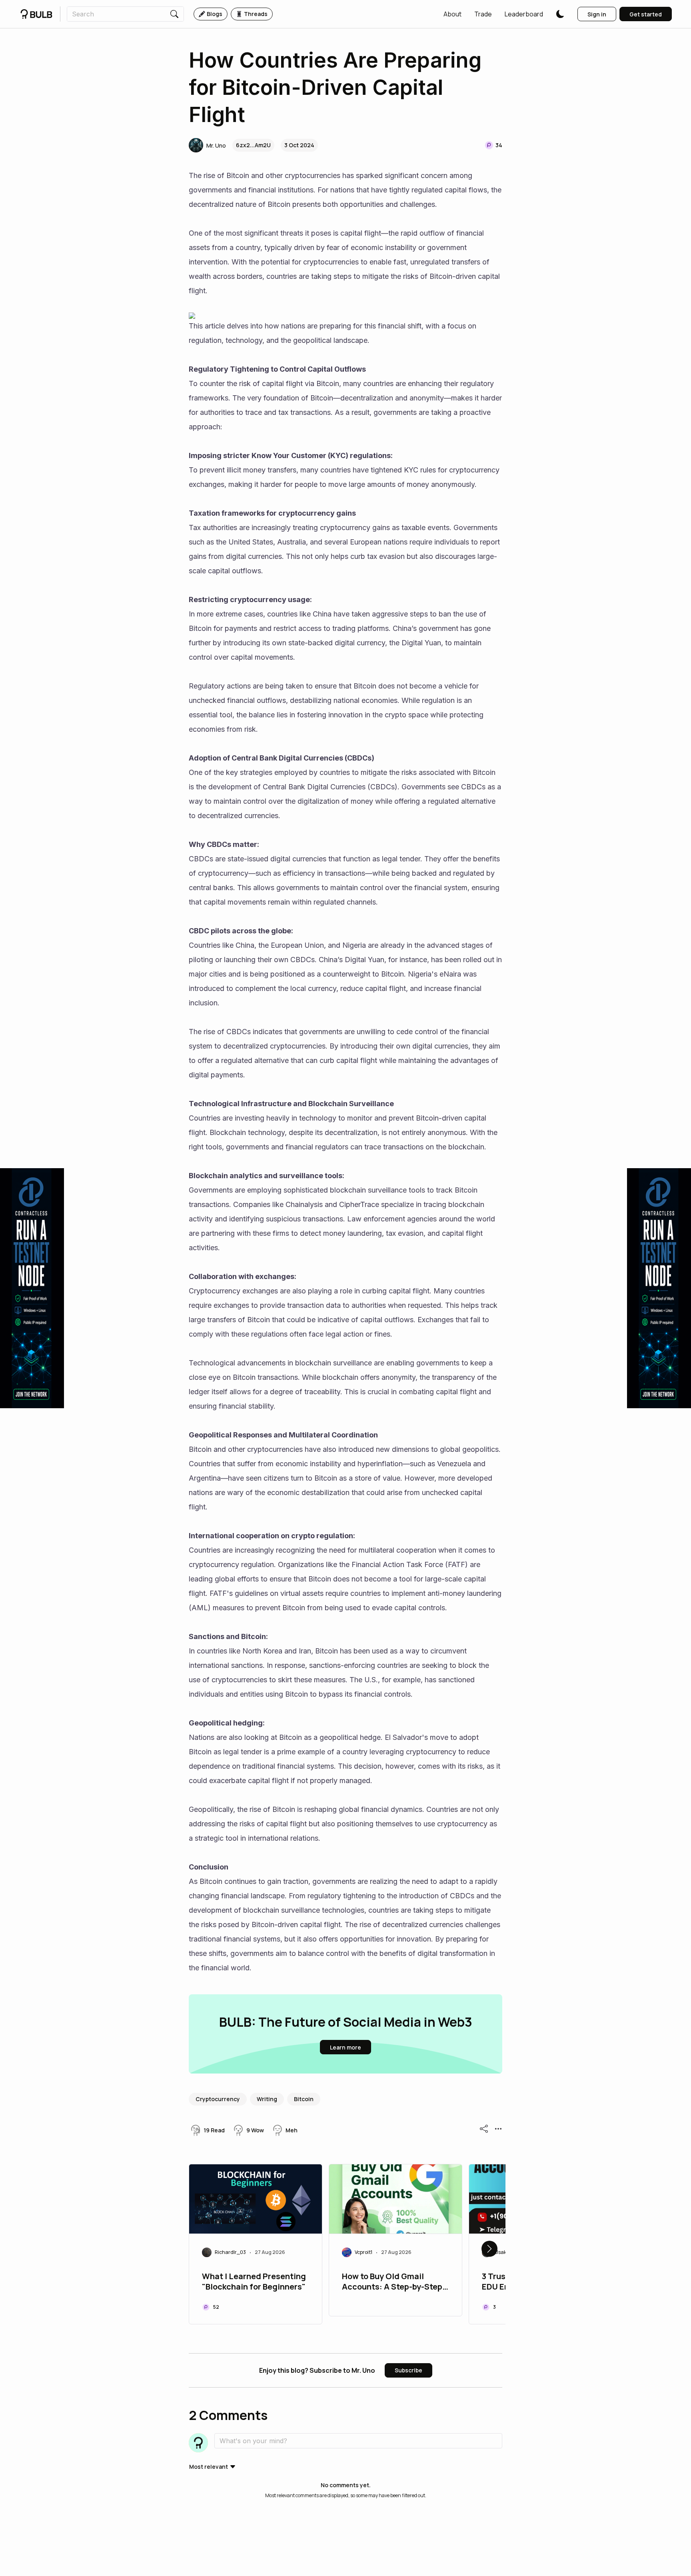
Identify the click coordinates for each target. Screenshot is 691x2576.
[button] (452, 14)
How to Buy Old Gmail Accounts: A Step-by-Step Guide (392, 2282)
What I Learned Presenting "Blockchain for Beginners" (254, 2282)
